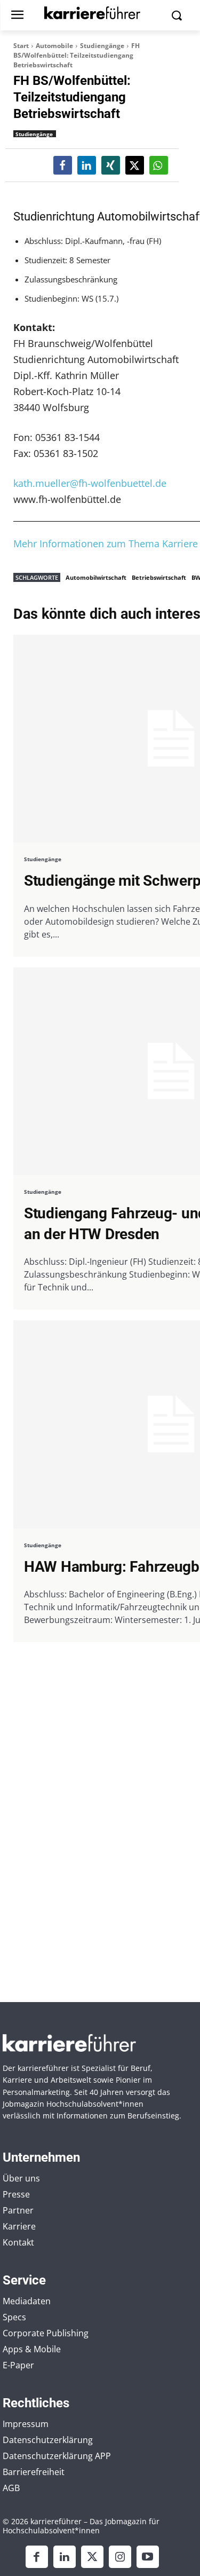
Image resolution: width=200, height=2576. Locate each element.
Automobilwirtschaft (96, 577)
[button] (63, 165)
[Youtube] (148, 2557)
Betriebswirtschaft (159, 577)
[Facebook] (37, 2557)
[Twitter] (92, 2557)
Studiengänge (102, 46)
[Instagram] (120, 2557)
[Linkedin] (65, 2557)
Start (21, 46)
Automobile (54, 46)
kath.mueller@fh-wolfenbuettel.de (90, 483)
